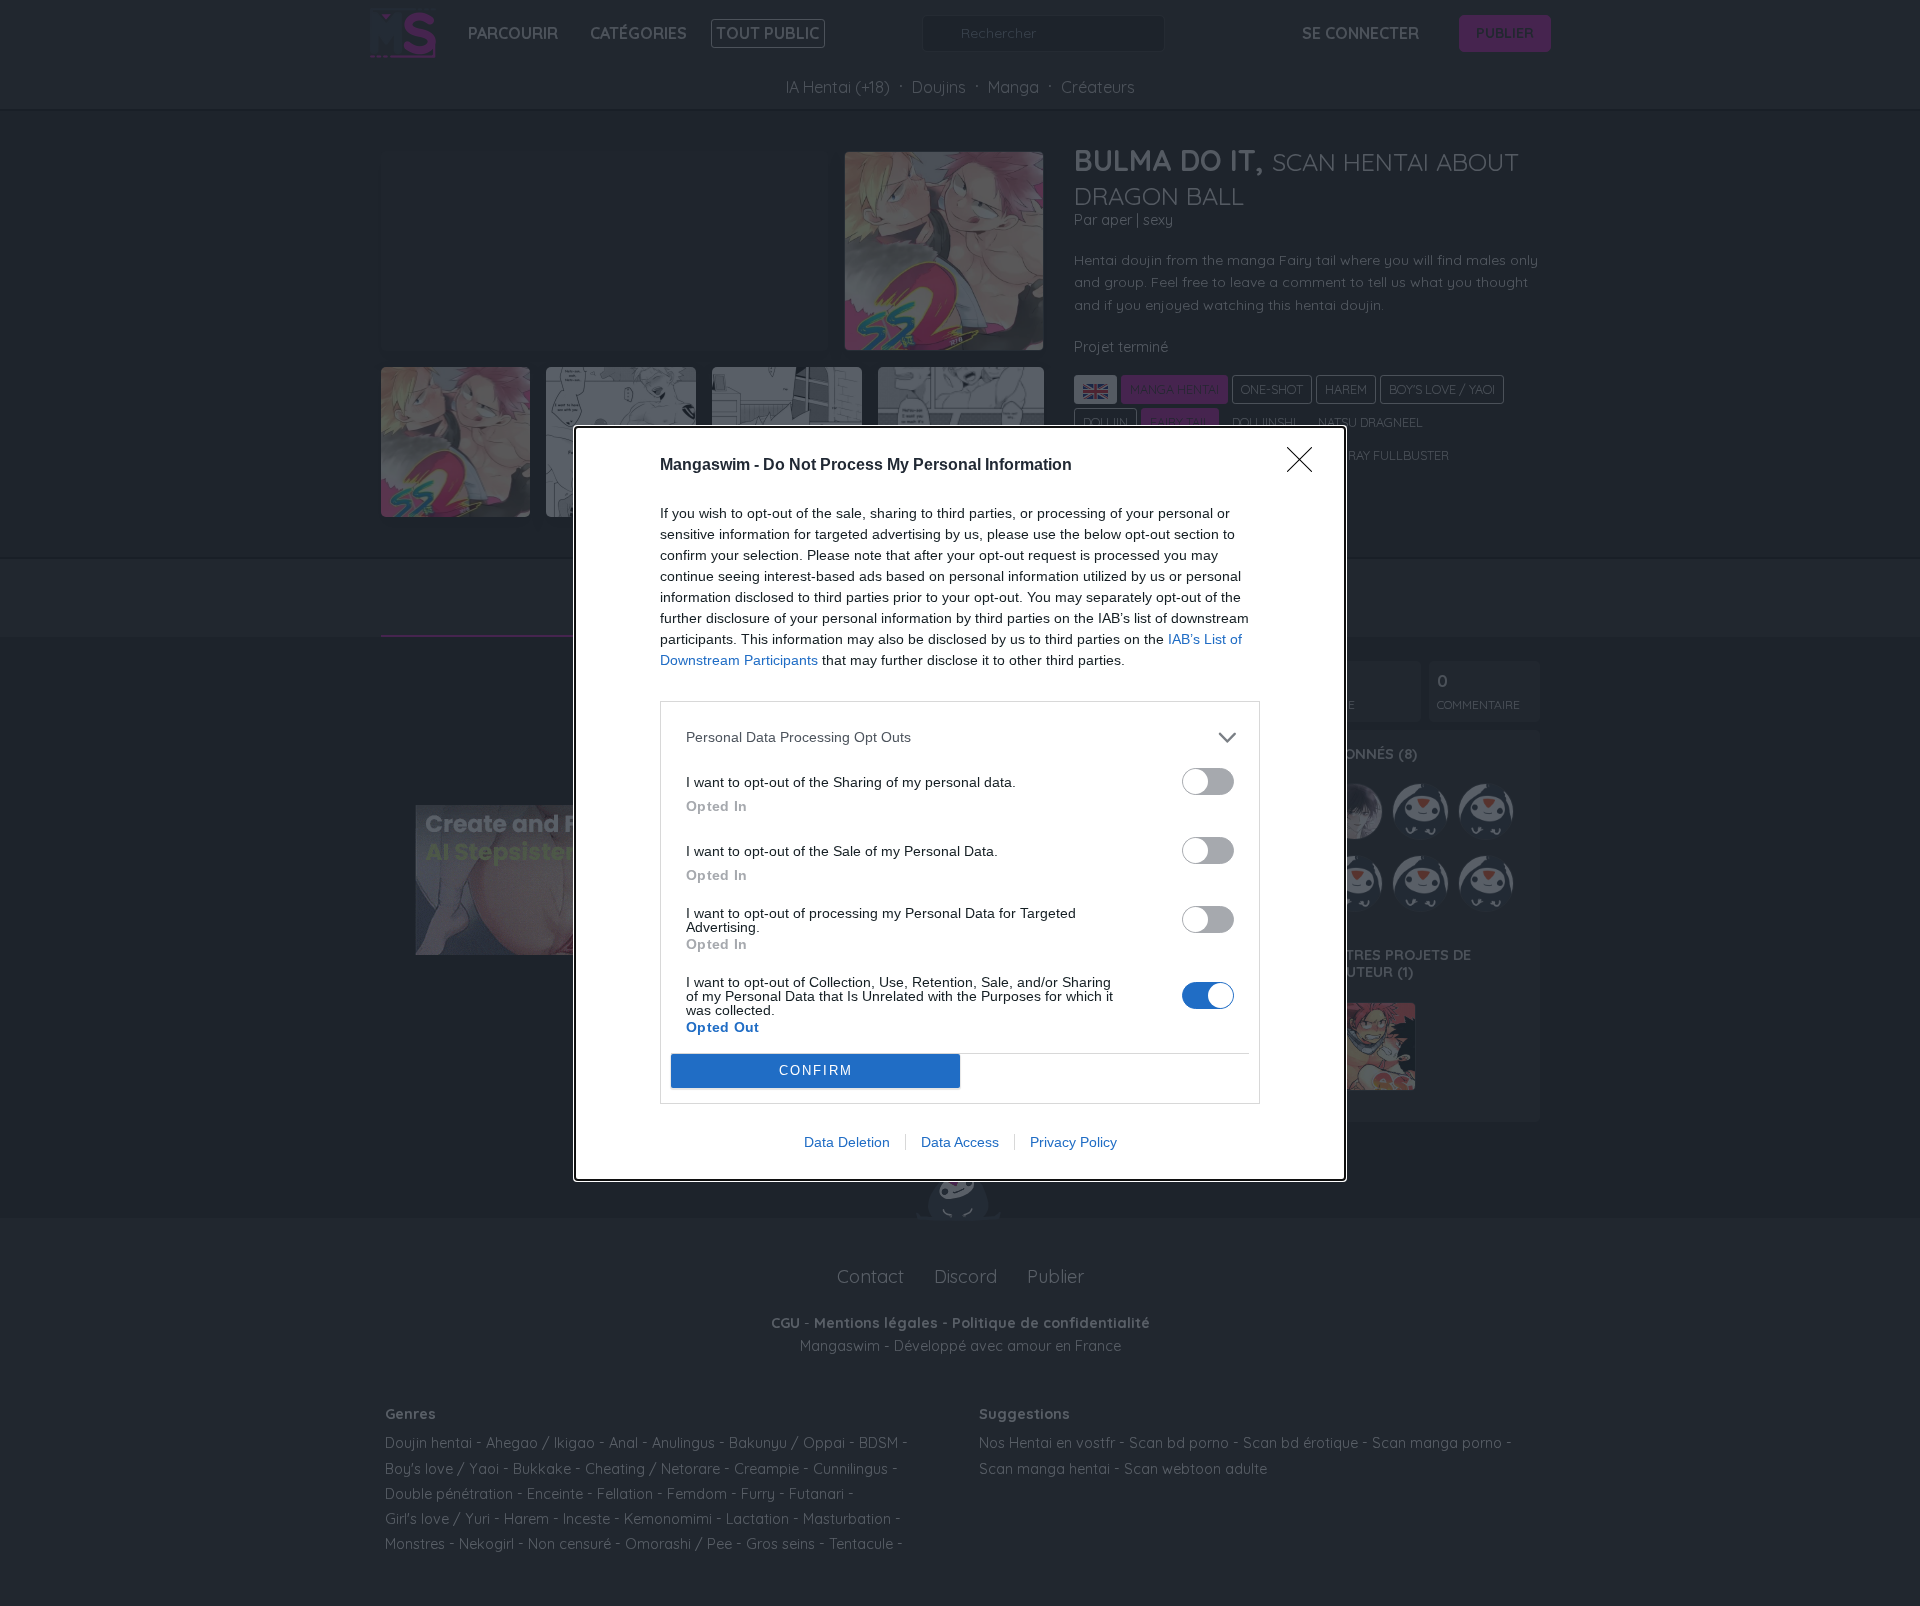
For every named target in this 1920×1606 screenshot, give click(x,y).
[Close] (1306, 466)
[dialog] (960, 803)
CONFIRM (816, 1070)
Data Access (960, 1142)
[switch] (1208, 781)
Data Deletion (847, 1142)
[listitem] (960, 737)
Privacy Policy (1073, 1142)
